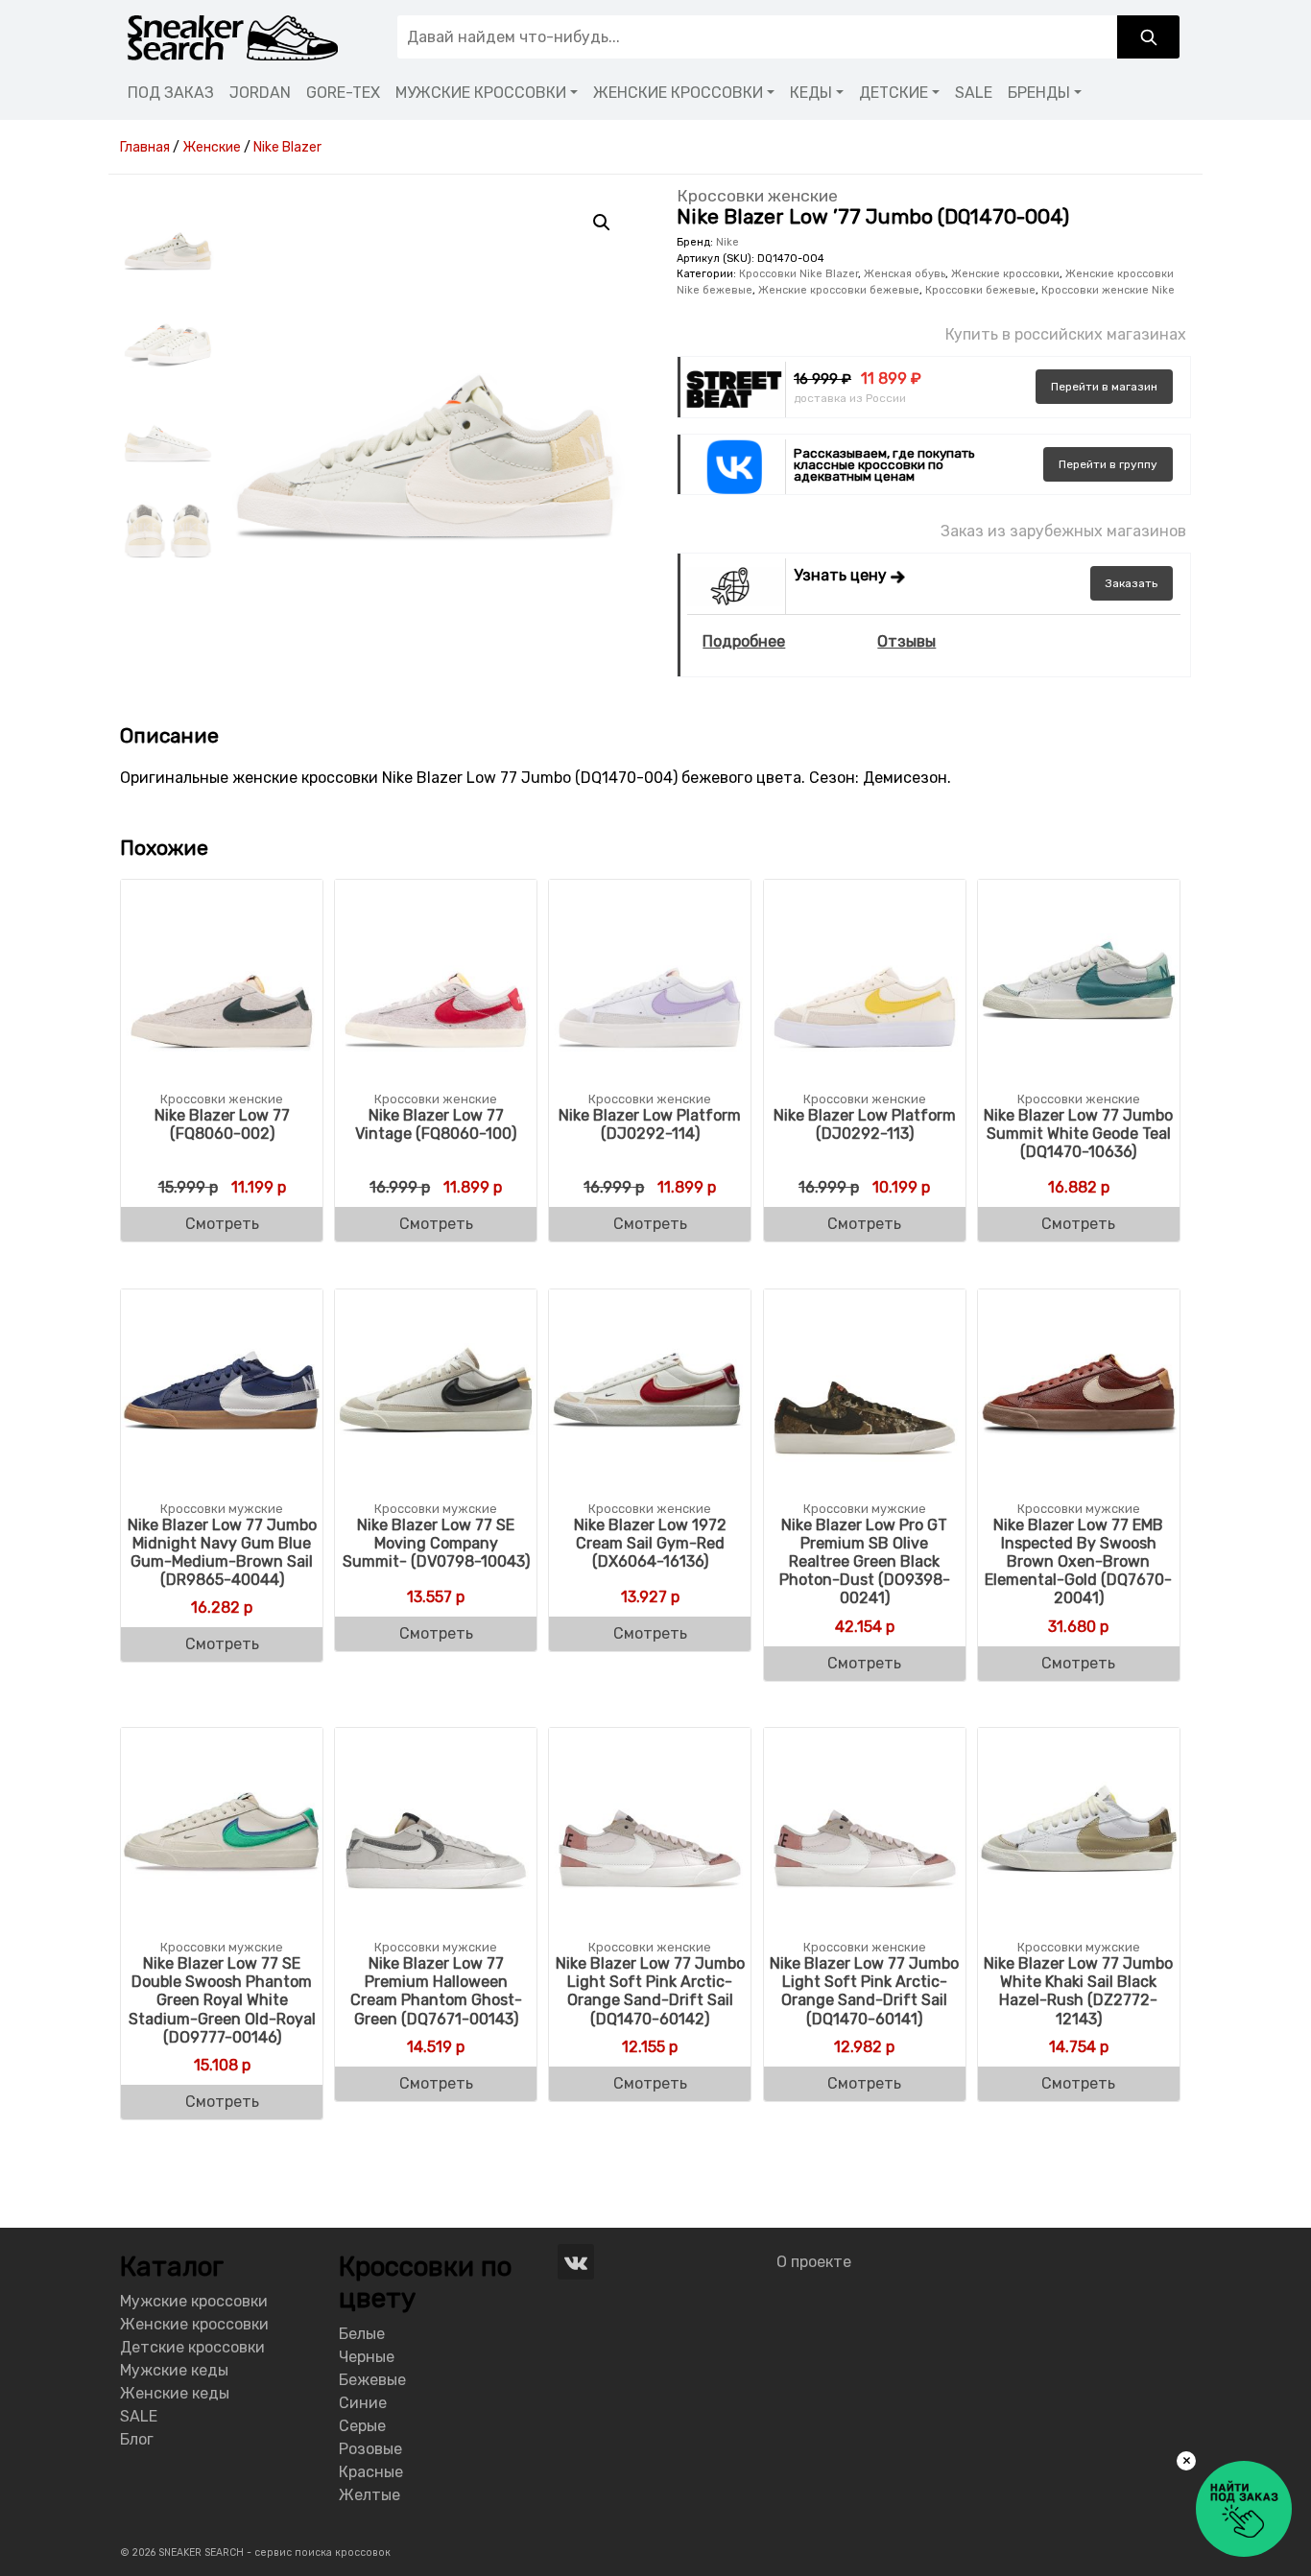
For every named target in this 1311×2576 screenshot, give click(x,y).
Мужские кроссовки (194, 2301)
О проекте (814, 2262)
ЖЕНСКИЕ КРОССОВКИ (678, 93)
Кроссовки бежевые (980, 290)
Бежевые (372, 2380)
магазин (1104, 387)
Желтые (369, 2495)
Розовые (370, 2449)
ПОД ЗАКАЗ (171, 93)
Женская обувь (905, 274)
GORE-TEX (343, 93)
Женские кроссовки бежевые (839, 290)
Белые (362, 2334)
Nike (727, 242)
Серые (362, 2426)
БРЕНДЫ (1039, 93)
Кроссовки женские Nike (1108, 290)
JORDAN (260, 93)
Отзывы (906, 641)
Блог (137, 2439)
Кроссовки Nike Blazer (799, 274)
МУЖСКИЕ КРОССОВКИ (481, 93)
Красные (371, 2472)
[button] (602, 223)
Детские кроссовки (192, 2347)
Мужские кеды (174, 2370)
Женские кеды (175, 2393)
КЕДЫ (811, 93)
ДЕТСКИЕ (894, 93)
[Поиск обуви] (1148, 37)
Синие (363, 2403)
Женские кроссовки (1005, 274)
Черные (367, 2357)
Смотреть (222, 1224)
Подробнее (744, 641)
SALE (974, 93)
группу (1108, 464)
